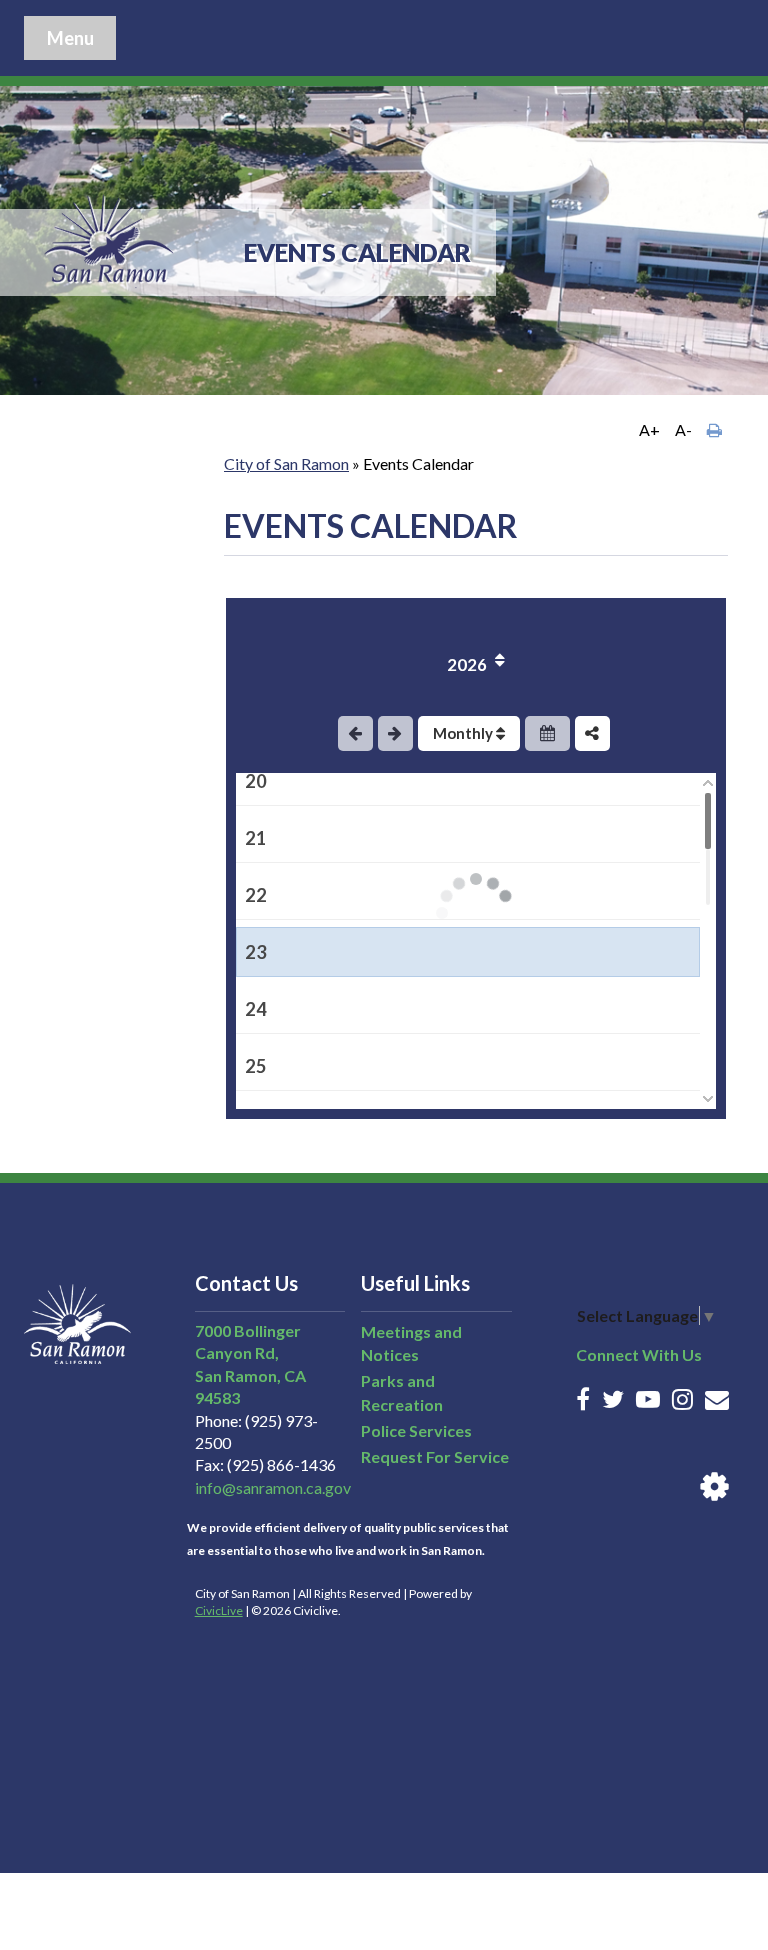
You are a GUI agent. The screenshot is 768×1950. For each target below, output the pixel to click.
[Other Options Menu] (592, 733)
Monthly (464, 733)
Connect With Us (639, 1354)
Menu (70, 38)
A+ (649, 429)
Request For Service (435, 1456)
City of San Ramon (286, 463)
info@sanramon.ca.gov (273, 1487)
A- (683, 429)
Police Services (416, 1430)
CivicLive (219, 1610)
